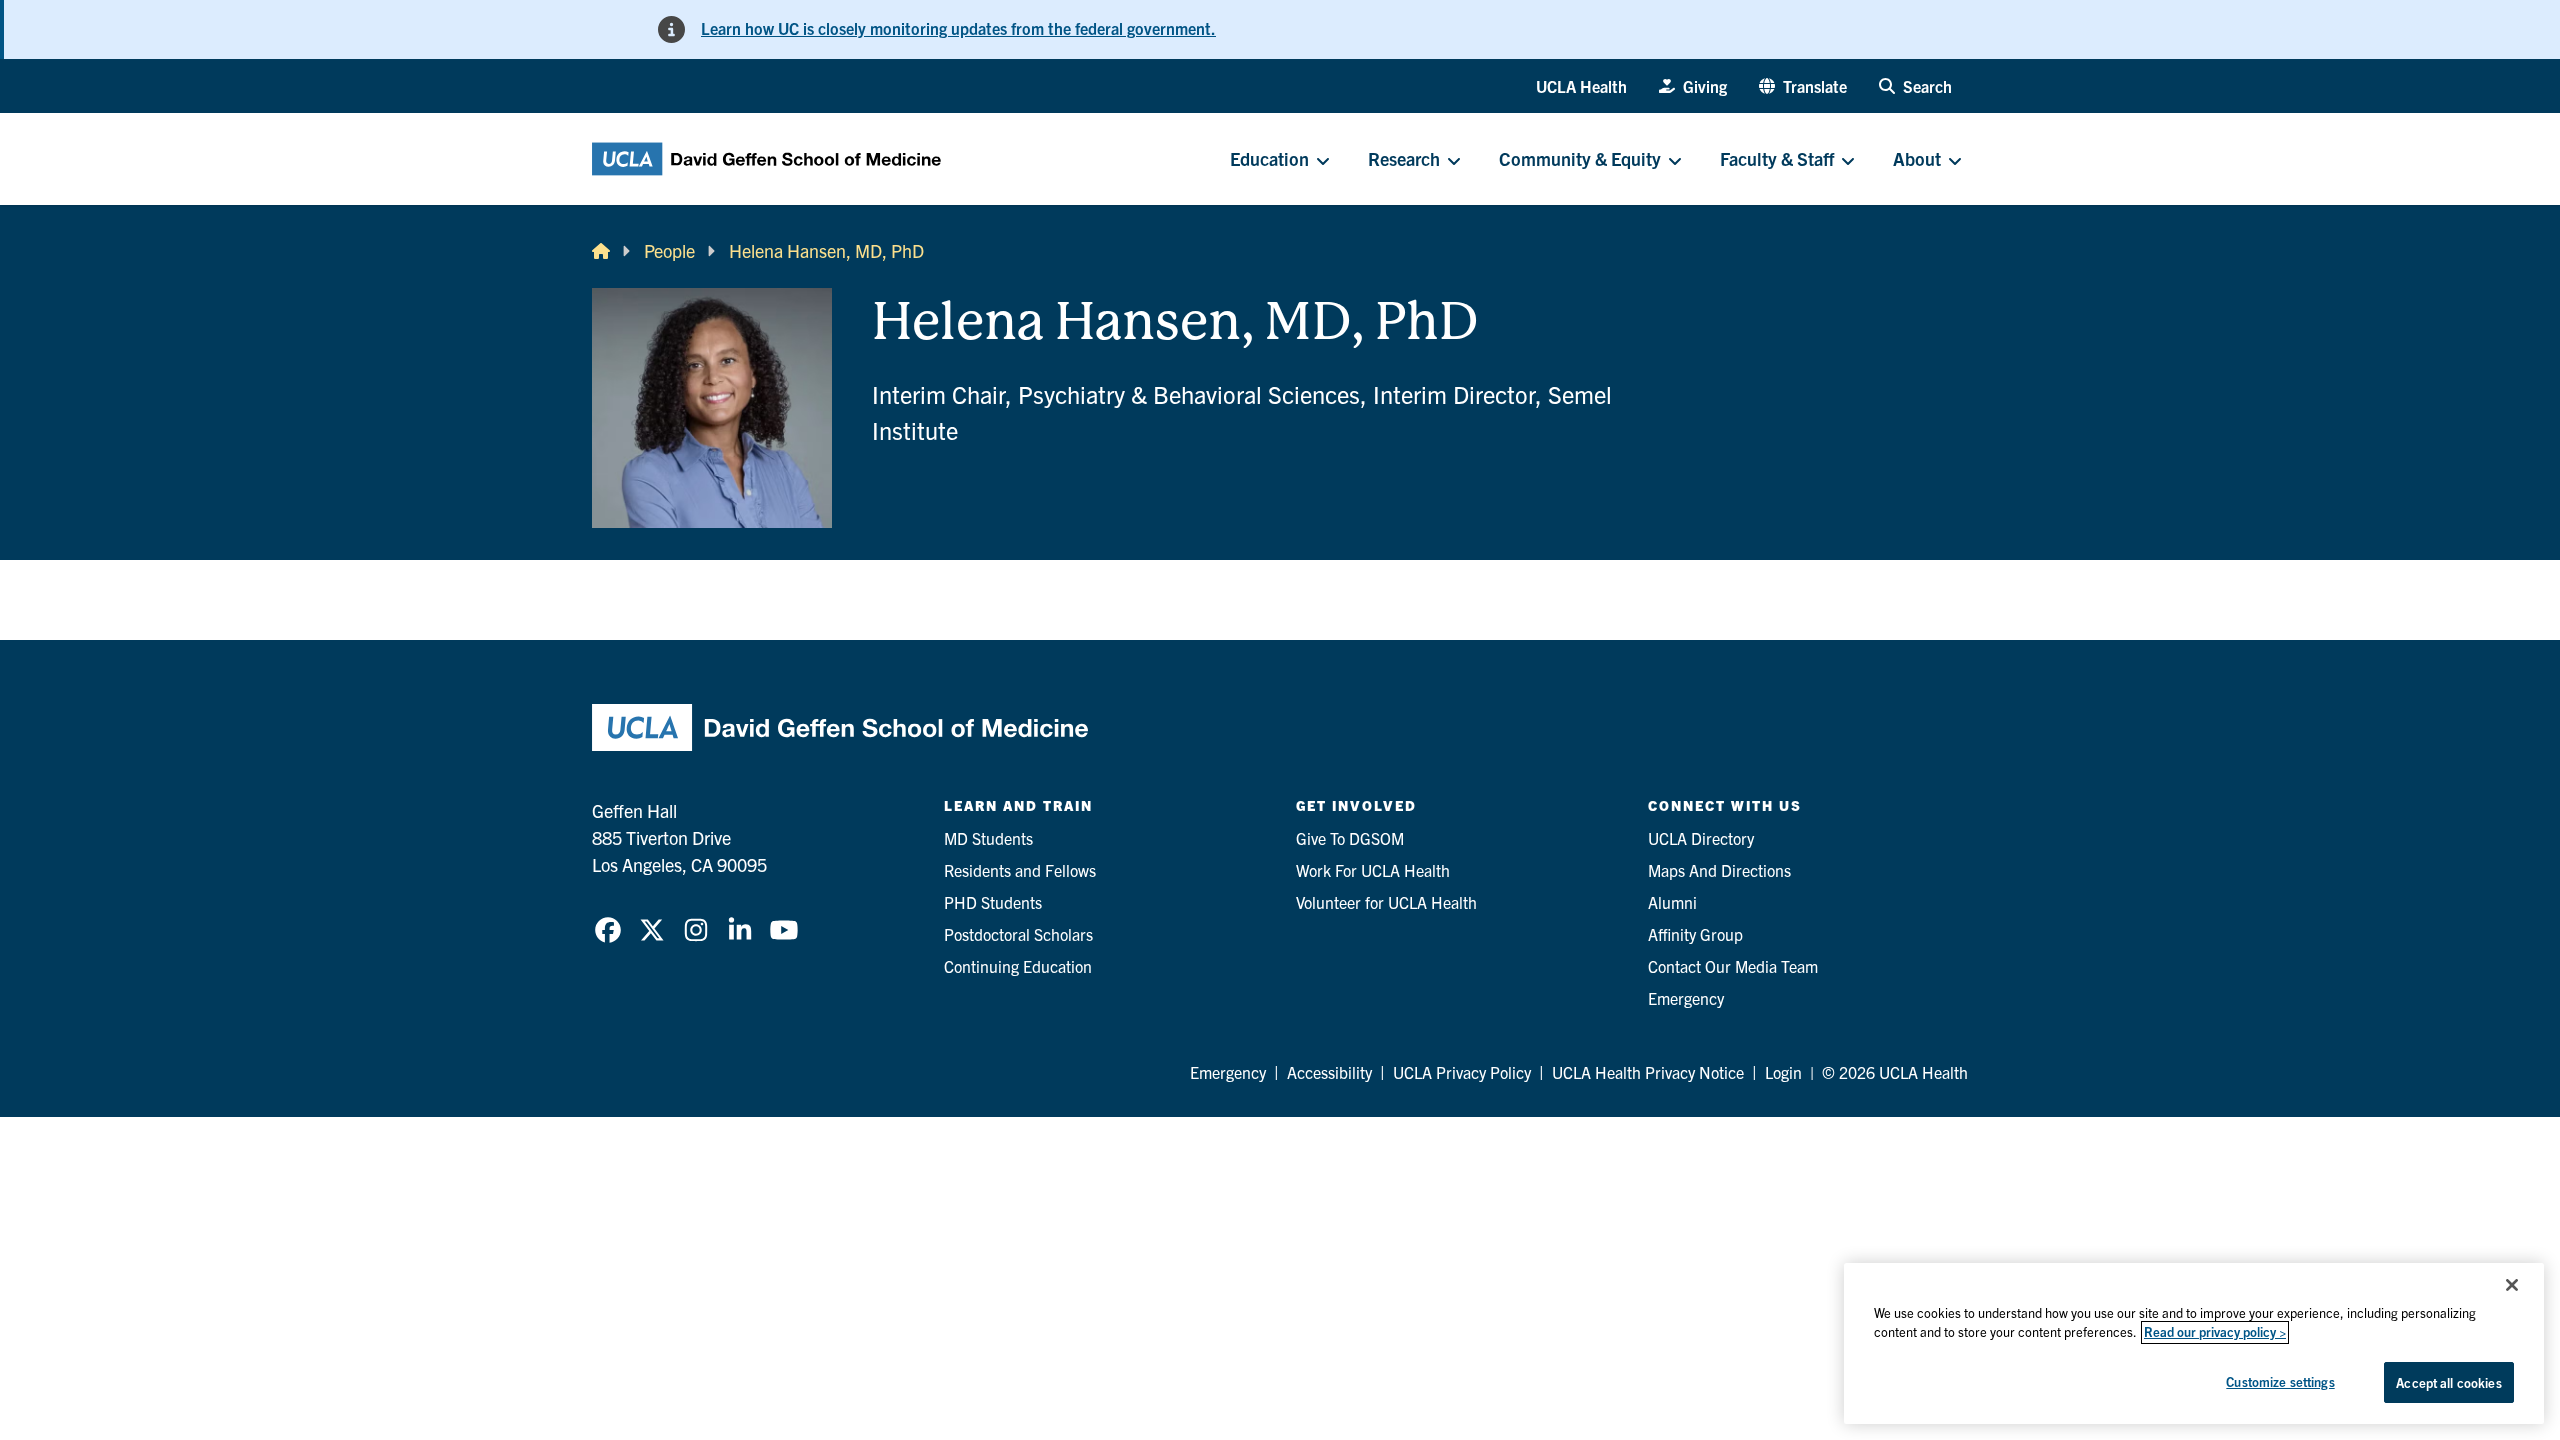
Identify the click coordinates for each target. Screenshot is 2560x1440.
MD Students (988, 838)
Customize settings (2280, 1381)
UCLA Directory (1701, 838)
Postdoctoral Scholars (1018, 934)
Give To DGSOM (1350, 838)
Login (1783, 1072)
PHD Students (993, 902)
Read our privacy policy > (2215, 1332)
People (669, 250)
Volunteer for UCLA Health (1386, 902)
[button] (1803, 86)
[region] (2194, 1343)
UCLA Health (1581, 86)
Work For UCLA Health (1373, 870)
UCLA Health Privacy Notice (1648, 1072)
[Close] (2512, 1285)
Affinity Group (1695, 934)
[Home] (601, 250)
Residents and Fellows (1020, 870)
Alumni (1672, 902)
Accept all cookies (2448, 1382)
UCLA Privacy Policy (1462, 1072)
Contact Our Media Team (1733, 966)
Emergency (1686, 998)
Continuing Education (1018, 966)
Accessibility (1329, 1072)
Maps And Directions (1719, 870)
